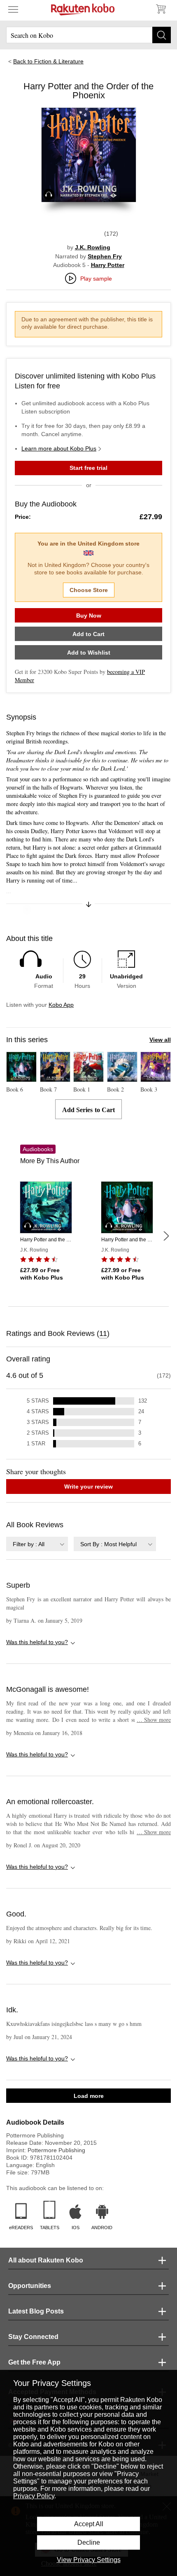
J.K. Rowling (93, 247)
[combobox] (37, 1544)
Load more (89, 2096)
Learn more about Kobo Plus (59, 448)
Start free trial (88, 468)
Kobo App (61, 1005)
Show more (154, 1720)
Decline (89, 2542)
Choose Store (89, 590)
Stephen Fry (105, 256)
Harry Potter (108, 265)
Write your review (88, 1487)
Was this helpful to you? (37, 1642)
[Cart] (161, 9)
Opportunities (30, 2286)
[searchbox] (88, 35)
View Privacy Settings (89, 2560)
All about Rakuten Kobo (46, 2260)
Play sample (96, 279)
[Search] (162, 35)
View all (160, 1040)
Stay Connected (33, 2337)
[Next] (166, 1236)
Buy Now (89, 616)
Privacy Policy (34, 2496)
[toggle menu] (13, 9)
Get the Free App (34, 2362)
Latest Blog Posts (36, 2311)
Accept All (89, 2524)
